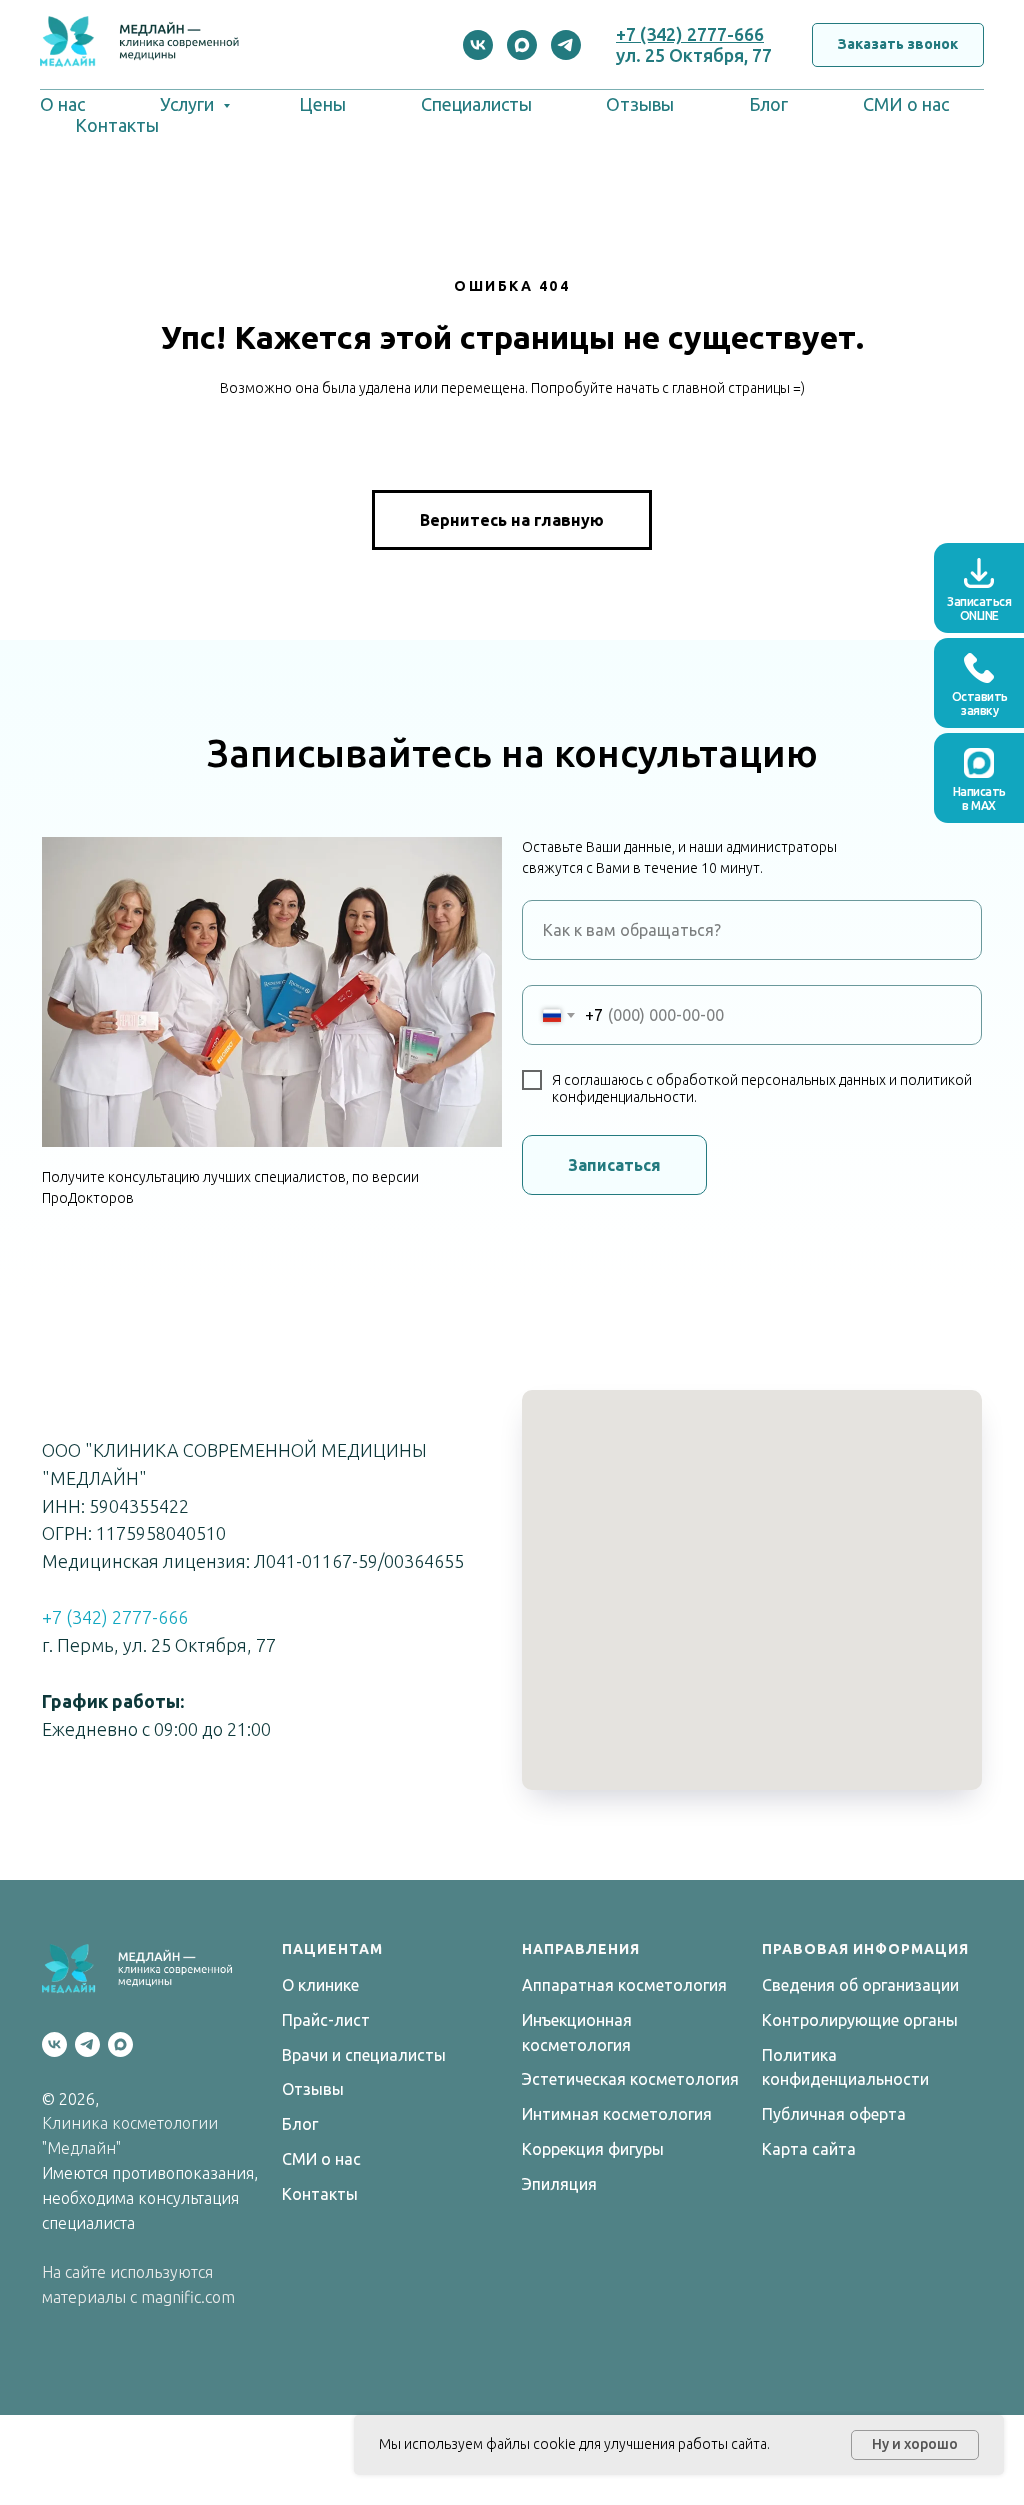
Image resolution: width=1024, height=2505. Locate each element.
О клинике (320, 1985)
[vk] (478, 45)
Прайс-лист (326, 2020)
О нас (62, 104)
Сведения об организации (860, 1985)
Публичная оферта (834, 2114)
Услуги (189, 104)
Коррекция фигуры (593, 2149)
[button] (898, 45)
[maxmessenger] (522, 45)
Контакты (117, 125)
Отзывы (640, 104)
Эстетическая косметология (630, 2079)
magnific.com (188, 2297)
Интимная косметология (617, 2114)
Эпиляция (559, 2184)
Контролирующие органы (860, 2020)
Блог (768, 104)
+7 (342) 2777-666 (690, 34)
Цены (322, 104)
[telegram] (566, 45)
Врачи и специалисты (364, 2055)
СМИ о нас (906, 104)
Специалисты (476, 104)
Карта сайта (809, 2149)
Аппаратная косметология (624, 1985)
